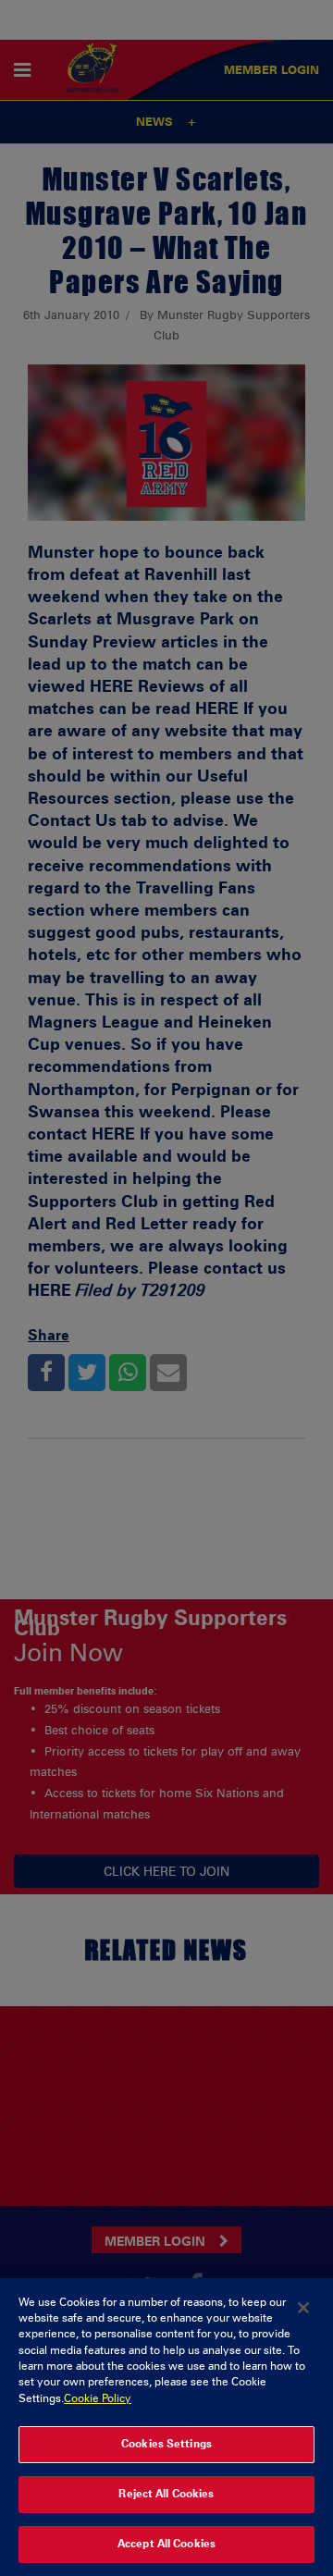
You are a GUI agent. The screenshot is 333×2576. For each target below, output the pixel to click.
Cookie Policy (98, 2398)
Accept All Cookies (166, 2544)
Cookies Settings (166, 2444)
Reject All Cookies (166, 2494)
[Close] (303, 2308)
